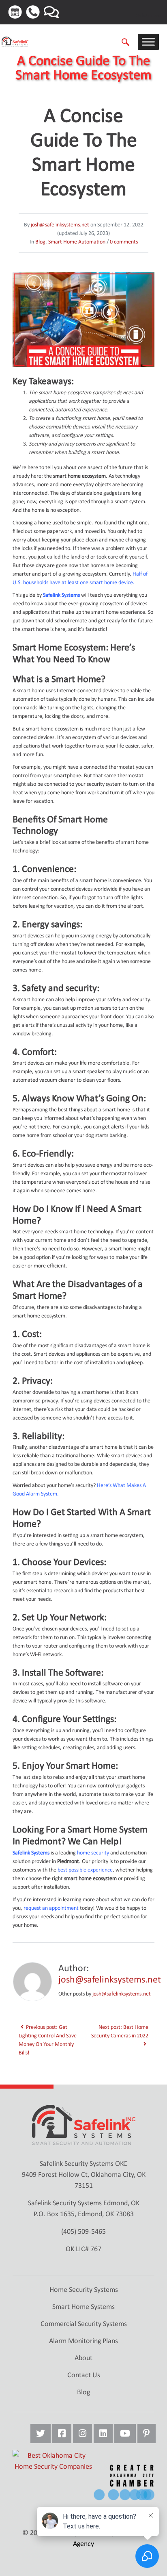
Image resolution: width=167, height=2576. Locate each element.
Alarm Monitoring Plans (83, 2341)
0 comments (124, 242)
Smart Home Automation (77, 242)
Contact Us (84, 2375)
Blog (40, 242)
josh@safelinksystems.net (60, 225)
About (83, 2358)
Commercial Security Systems (84, 2324)
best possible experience (85, 1870)
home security (93, 1853)
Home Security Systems (84, 2289)
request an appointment (51, 1908)
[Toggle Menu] (148, 42)
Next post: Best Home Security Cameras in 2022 (120, 2031)
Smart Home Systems (83, 2306)
